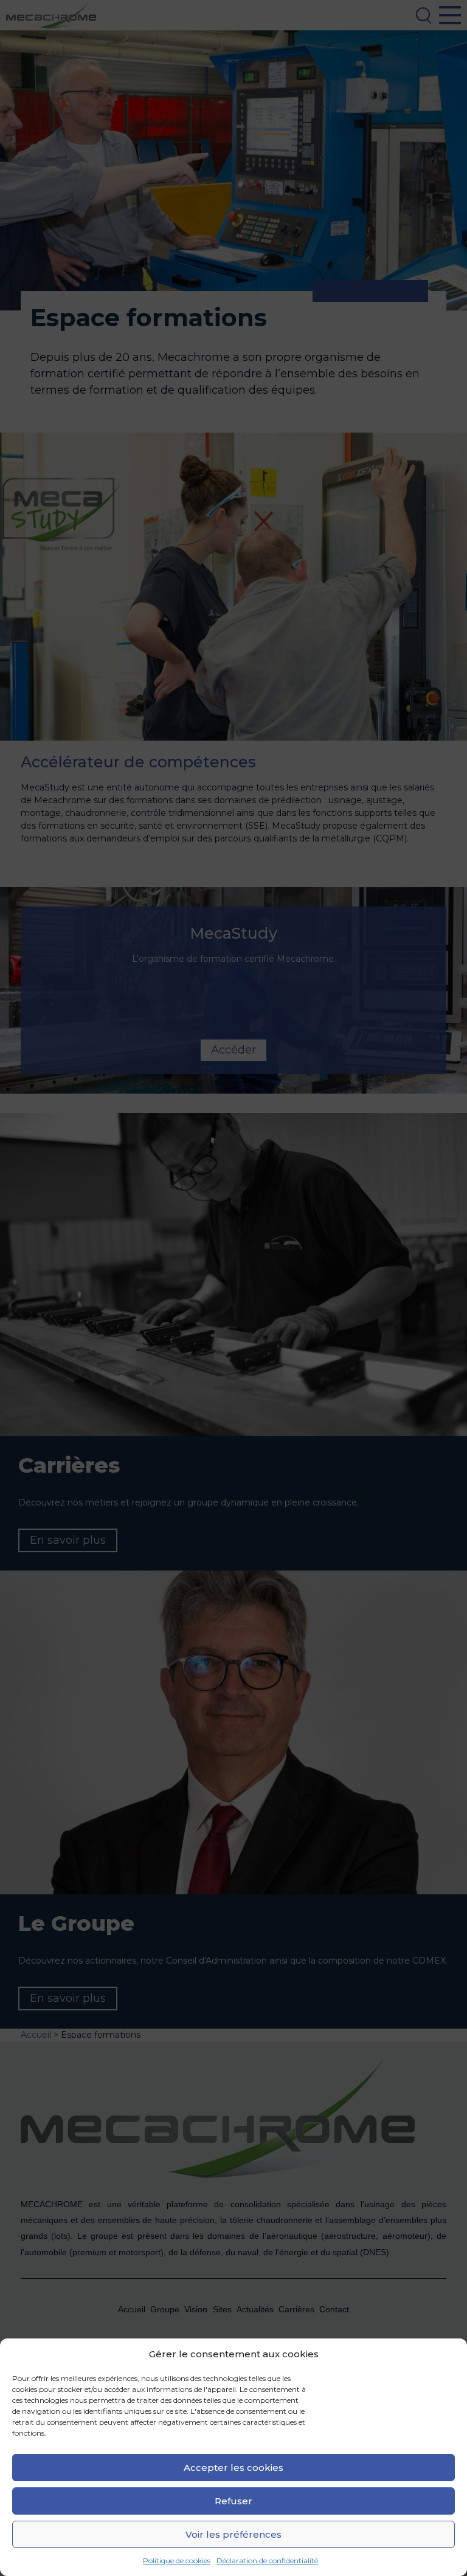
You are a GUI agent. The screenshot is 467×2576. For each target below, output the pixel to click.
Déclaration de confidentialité (267, 2561)
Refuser (233, 2501)
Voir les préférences (233, 2534)
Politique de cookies (177, 2561)
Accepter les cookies (233, 2468)
